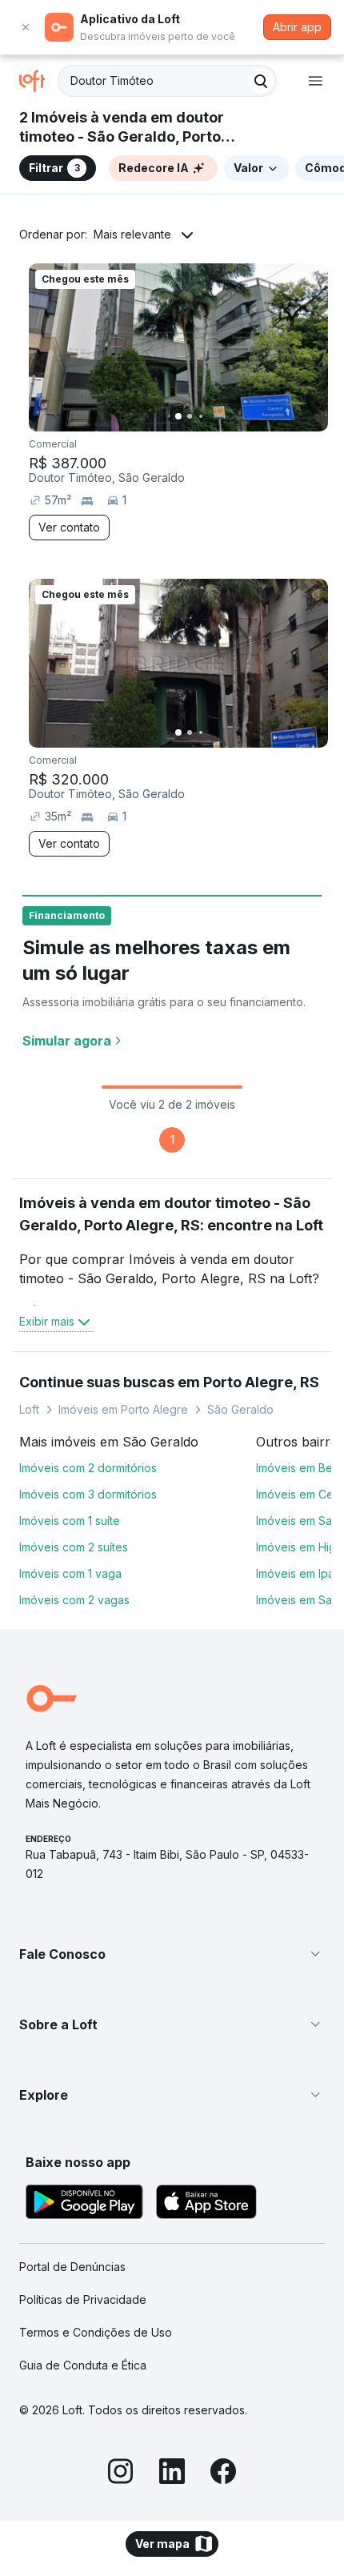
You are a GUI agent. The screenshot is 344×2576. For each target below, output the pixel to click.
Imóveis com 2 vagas (74, 1600)
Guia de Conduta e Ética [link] (83, 2365)
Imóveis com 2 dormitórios (88, 1468)
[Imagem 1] (178, 416)
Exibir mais (47, 1321)
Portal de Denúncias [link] (72, 2267)
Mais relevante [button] (132, 234)
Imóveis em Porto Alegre (123, 1409)
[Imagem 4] (212, 416)
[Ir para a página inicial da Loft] (38, 81)
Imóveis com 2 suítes (74, 1547)
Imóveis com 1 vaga (70, 1573)
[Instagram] (121, 2474)
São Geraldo (240, 1409)
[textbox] (167, 81)
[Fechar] (26, 27)
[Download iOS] (206, 2204)
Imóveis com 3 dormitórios (88, 1494)
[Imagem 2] (190, 416)
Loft (29, 1409)
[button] (172, 1954)
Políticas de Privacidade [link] (83, 2299)
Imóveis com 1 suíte (70, 1521)
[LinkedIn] (172, 2474)
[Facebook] (223, 2474)
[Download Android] (84, 2204)
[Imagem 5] (223, 416)
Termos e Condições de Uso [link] (96, 2332)
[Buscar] (261, 81)
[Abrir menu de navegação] (315, 81)
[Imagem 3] (201, 416)
